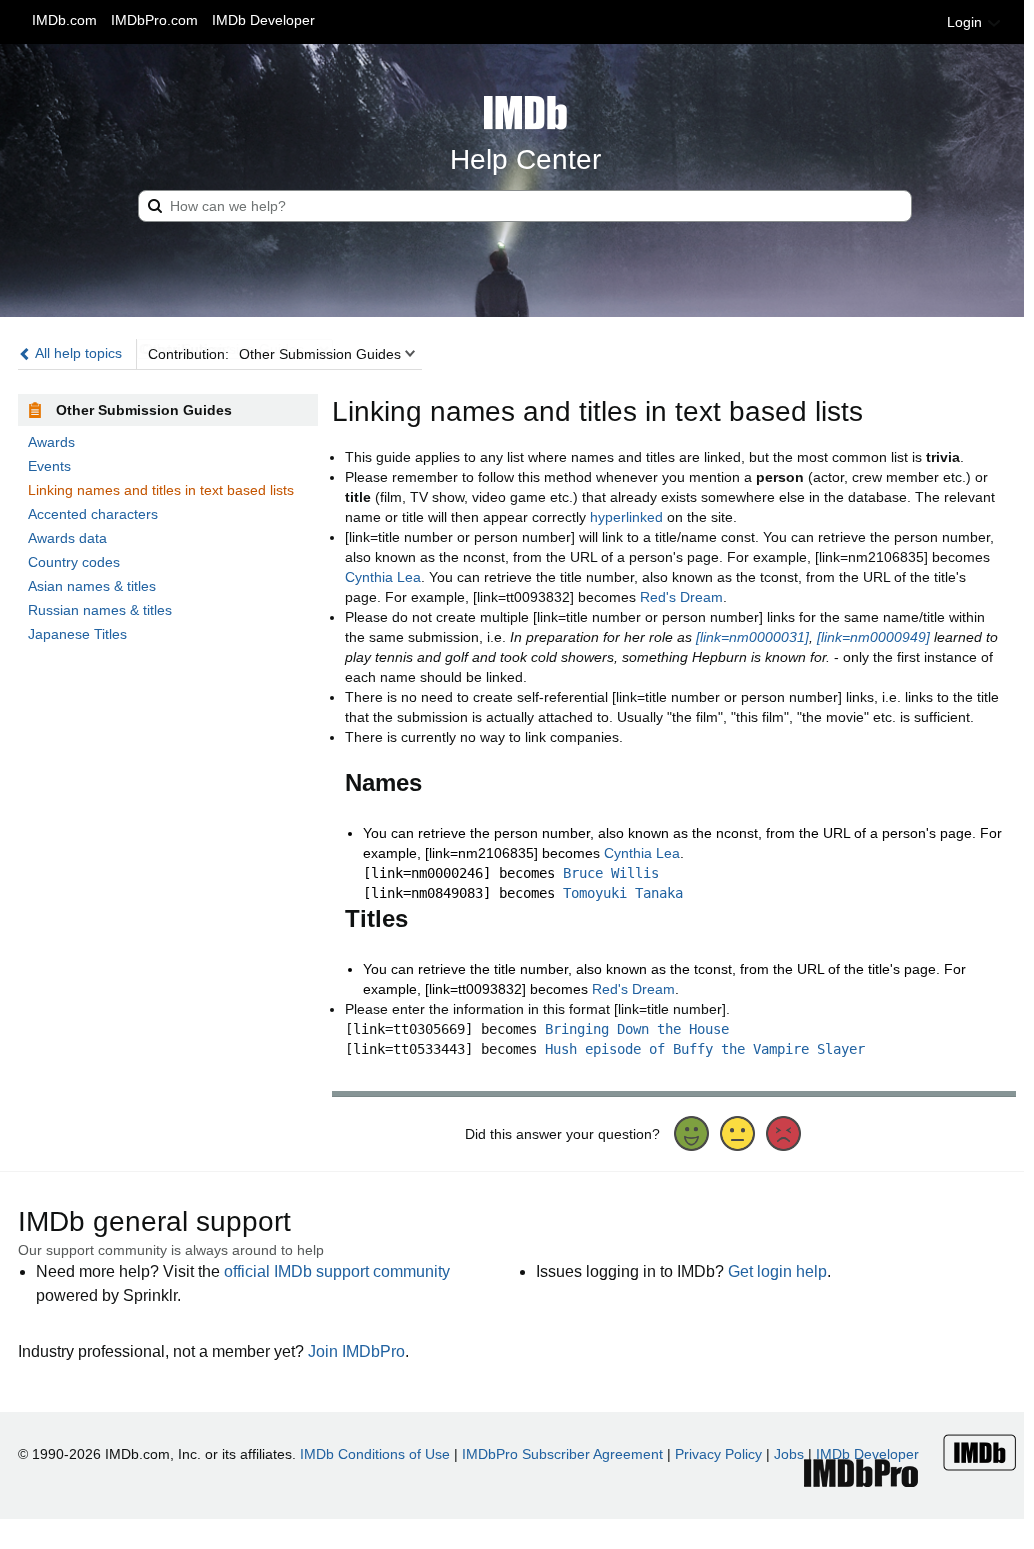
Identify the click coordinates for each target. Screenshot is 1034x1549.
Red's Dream (681, 597)
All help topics (77, 353)
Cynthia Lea (383, 577)
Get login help (777, 1271)
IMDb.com (64, 20)
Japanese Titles (77, 634)
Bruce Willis (611, 873)
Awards (51, 442)
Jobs (789, 1454)
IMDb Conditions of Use (375, 1454)
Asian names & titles (92, 586)
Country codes (74, 562)
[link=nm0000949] (873, 637)
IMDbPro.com (154, 20)
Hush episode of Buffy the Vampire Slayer (705, 1049)
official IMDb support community (337, 1271)
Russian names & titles (100, 610)
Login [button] (966, 22)
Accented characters (93, 514)
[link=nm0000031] (752, 637)
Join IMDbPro (356, 1351)
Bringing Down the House (637, 1029)
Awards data (67, 538)
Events (49, 466)
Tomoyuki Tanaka (623, 893)
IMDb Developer (263, 20)
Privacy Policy (718, 1454)
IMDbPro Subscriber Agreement (562, 1454)
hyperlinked (626, 517)
